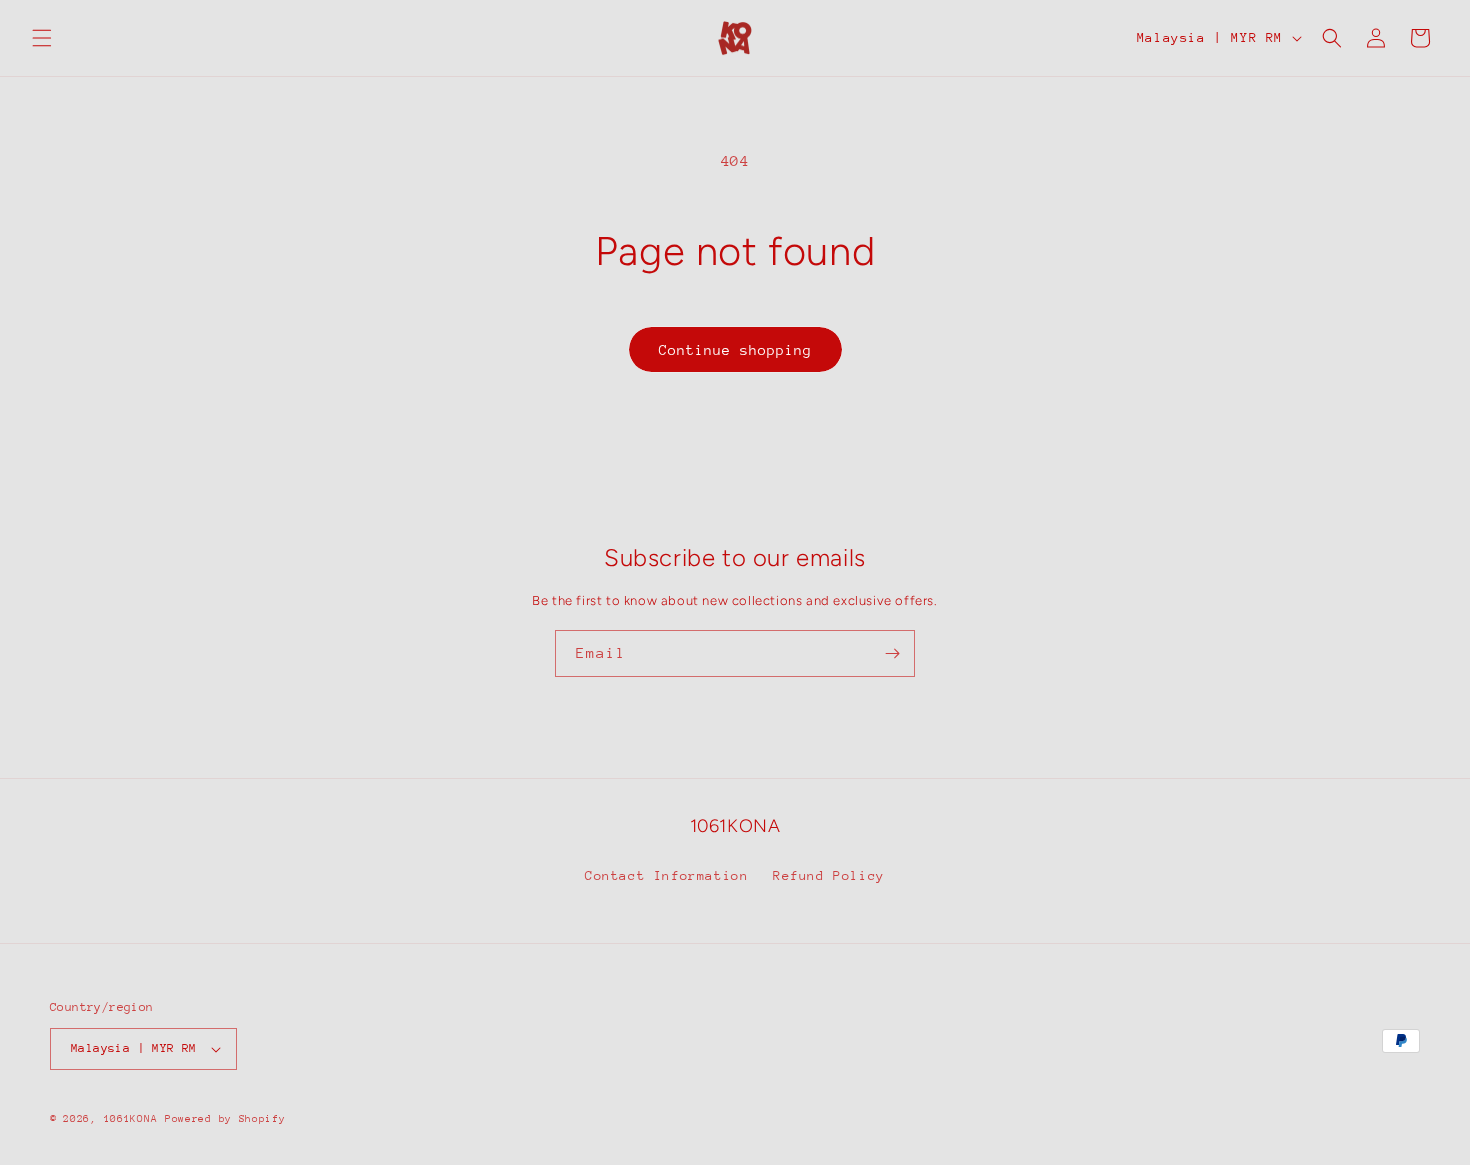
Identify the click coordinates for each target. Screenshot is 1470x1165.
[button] (42, 38)
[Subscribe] (892, 653)
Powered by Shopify (225, 1119)
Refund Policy (829, 875)
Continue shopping (735, 350)
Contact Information (666, 875)
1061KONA (131, 1119)
